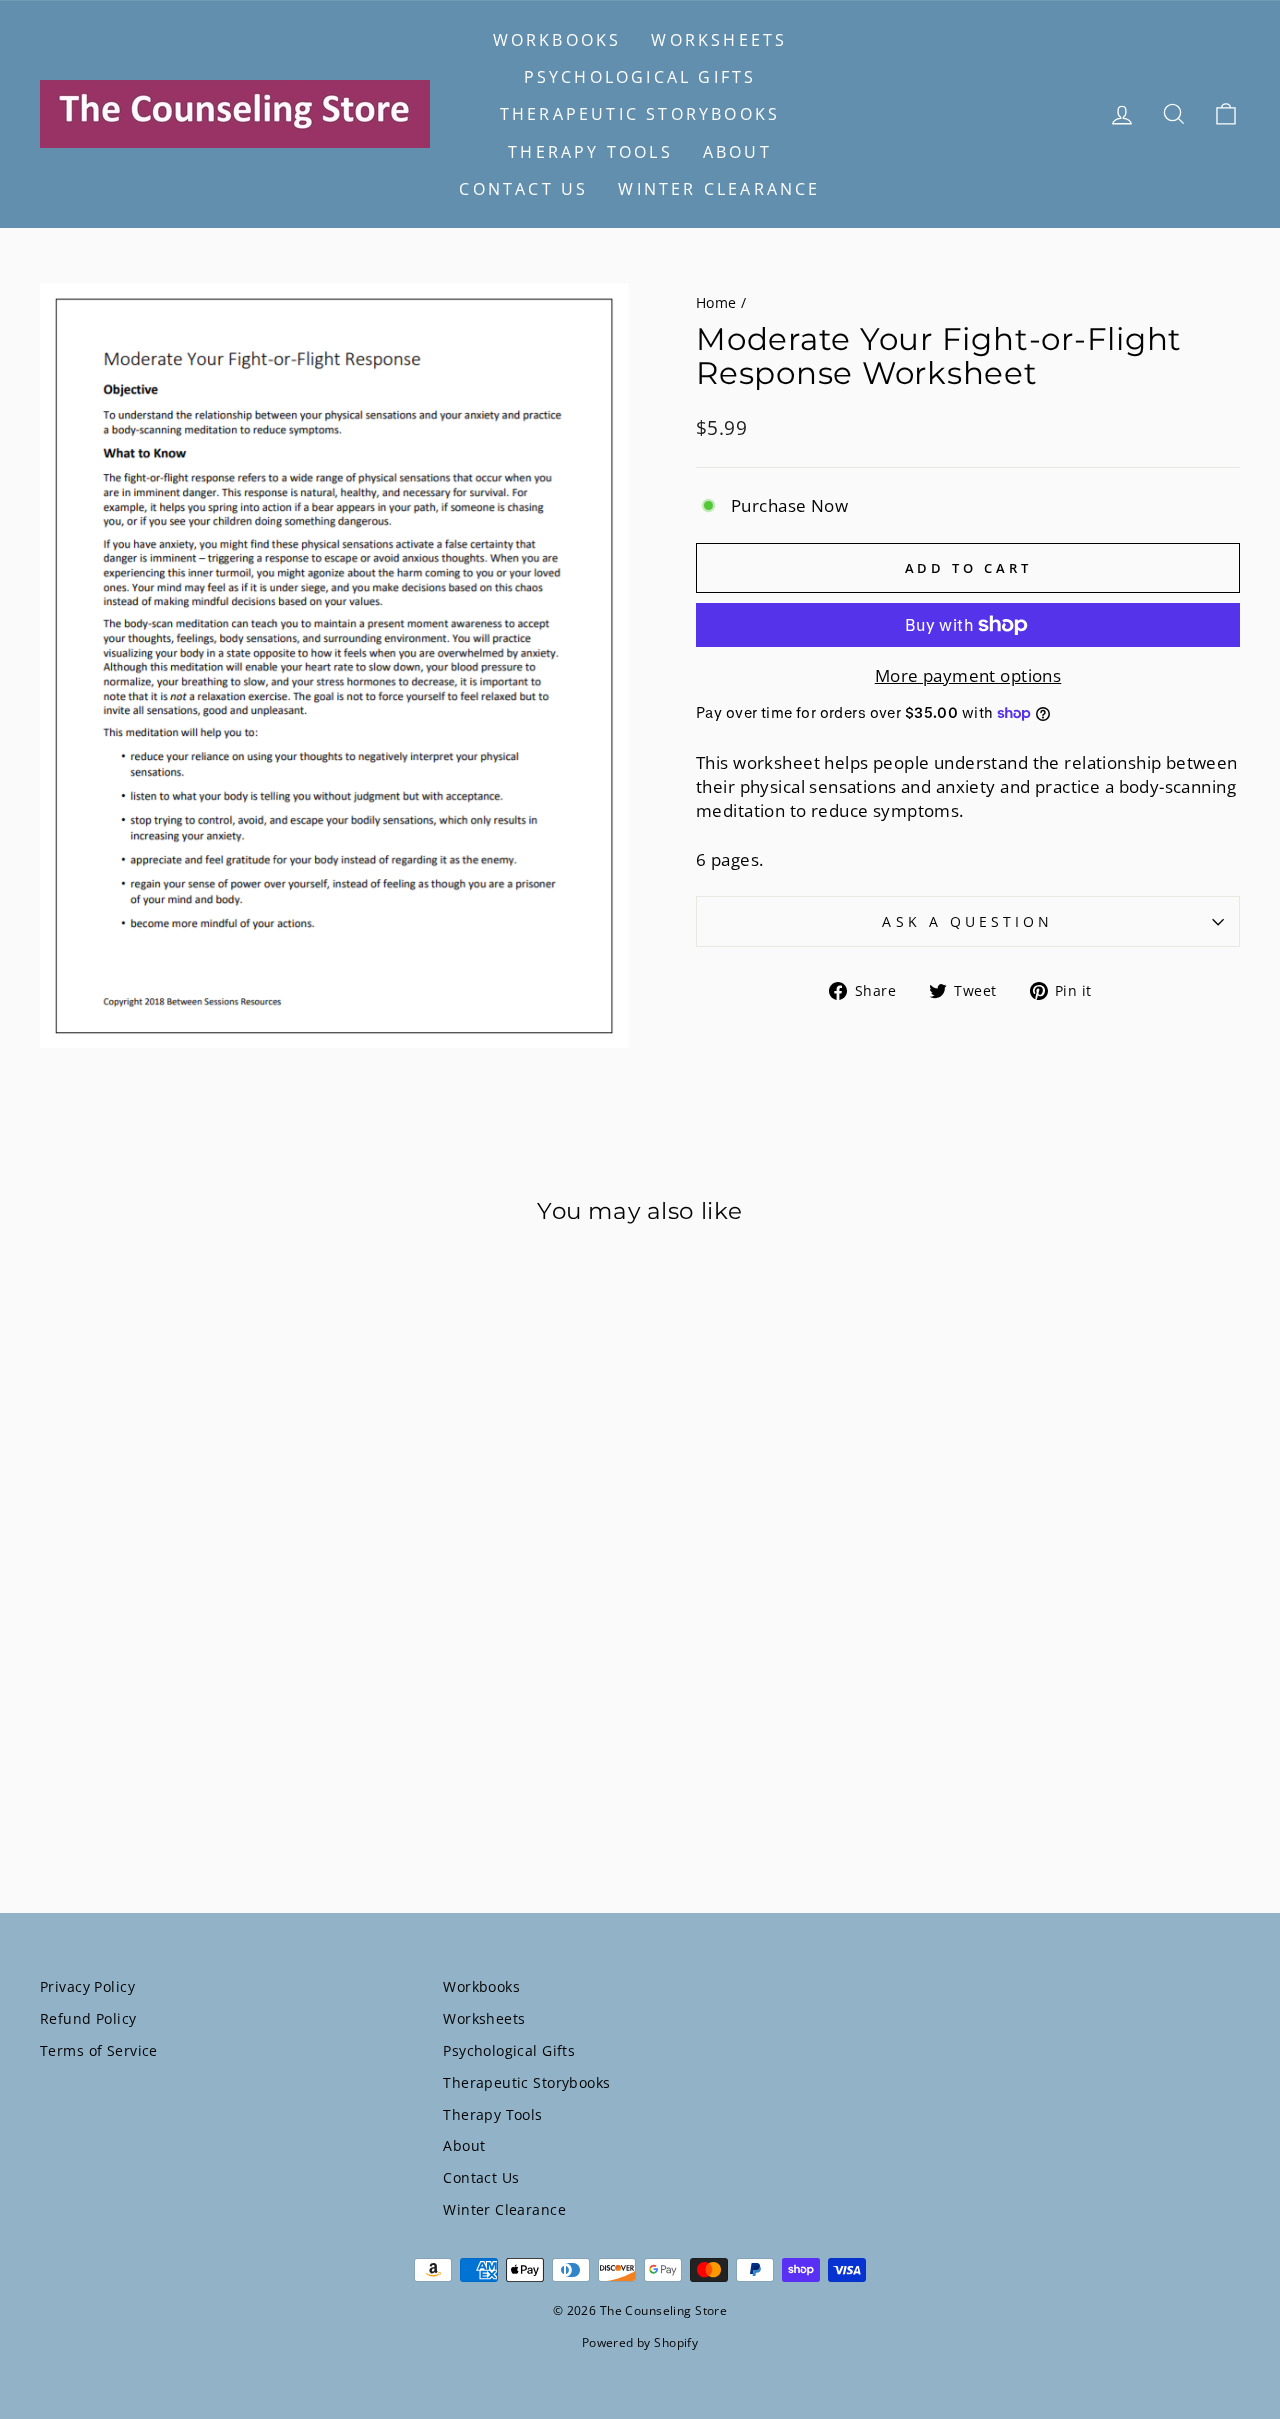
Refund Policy (88, 2018)
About (737, 152)
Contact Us (523, 189)
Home (716, 302)
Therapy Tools (590, 152)
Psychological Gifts (640, 77)
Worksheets (719, 40)
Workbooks (557, 40)
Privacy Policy (87, 1986)
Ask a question (967, 921)
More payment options (968, 675)
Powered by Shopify (640, 2342)
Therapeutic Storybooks (640, 114)
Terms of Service (99, 2050)
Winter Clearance (719, 189)
